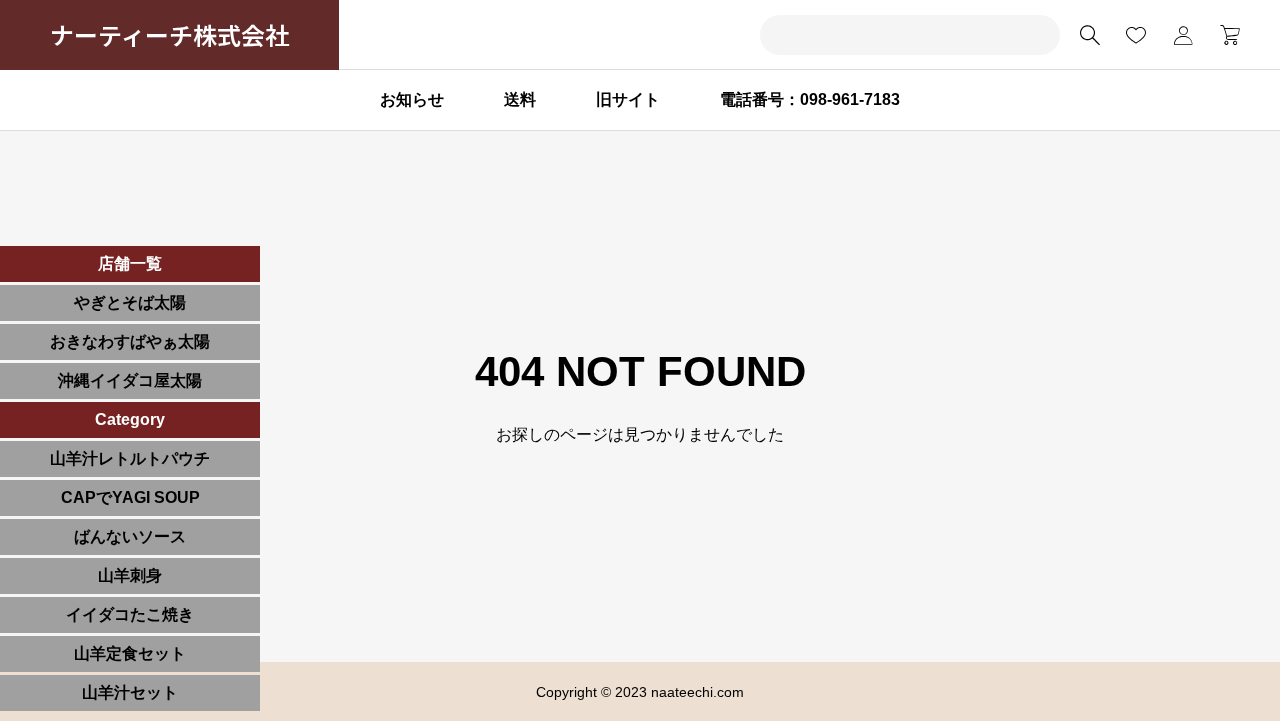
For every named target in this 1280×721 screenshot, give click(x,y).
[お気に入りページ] (1136, 35)
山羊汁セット (130, 692)
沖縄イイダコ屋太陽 (130, 380)
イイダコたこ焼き (130, 614)
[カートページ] (1223, 35)
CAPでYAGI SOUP (130, 497)
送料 (520, 99)
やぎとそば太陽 (130, 302)
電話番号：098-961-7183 (810, 99)
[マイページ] (1183, 35)
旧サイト (628, 99)
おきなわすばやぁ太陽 (130, 341)
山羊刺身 (130, 575)
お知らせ (412, 99)
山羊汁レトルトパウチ (130, 458)
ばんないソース (130, 536)
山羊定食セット (130, 653)
